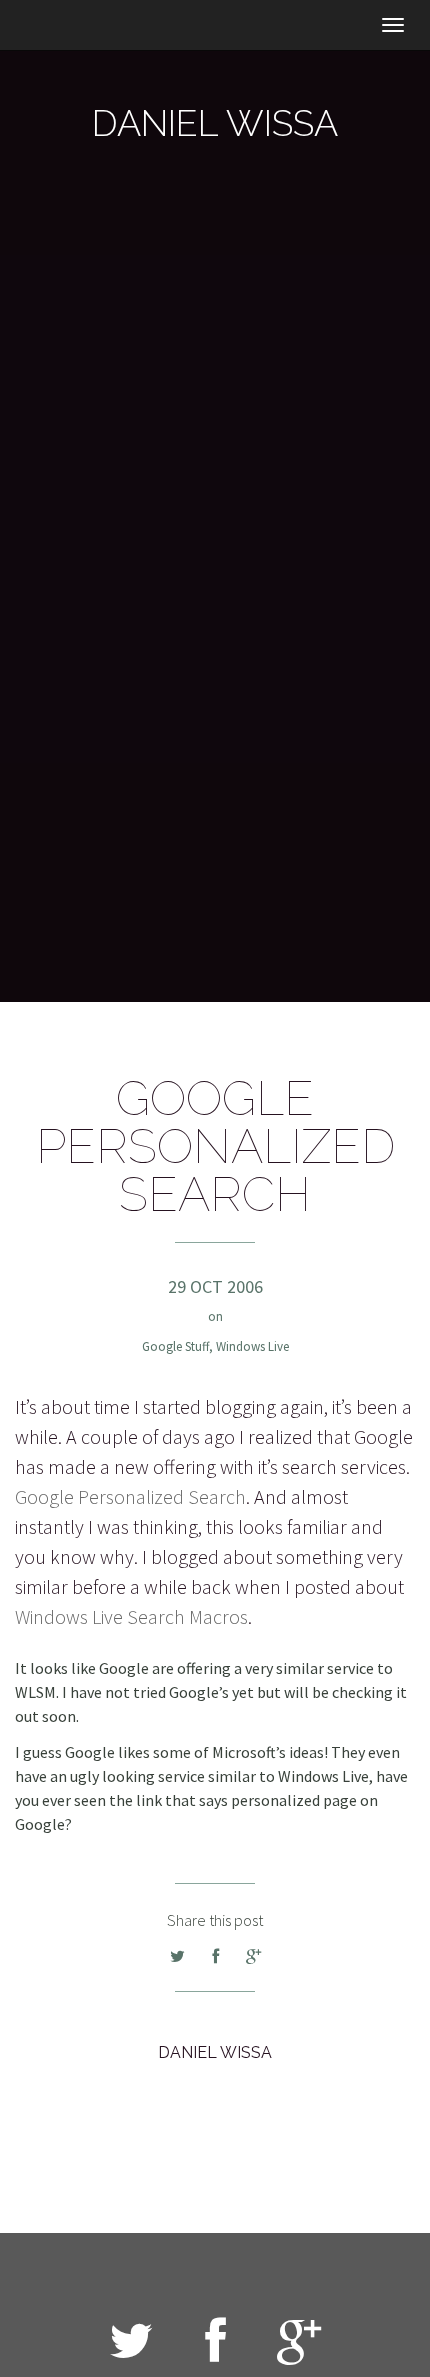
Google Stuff (175, 1346)
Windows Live (252, 1346)
